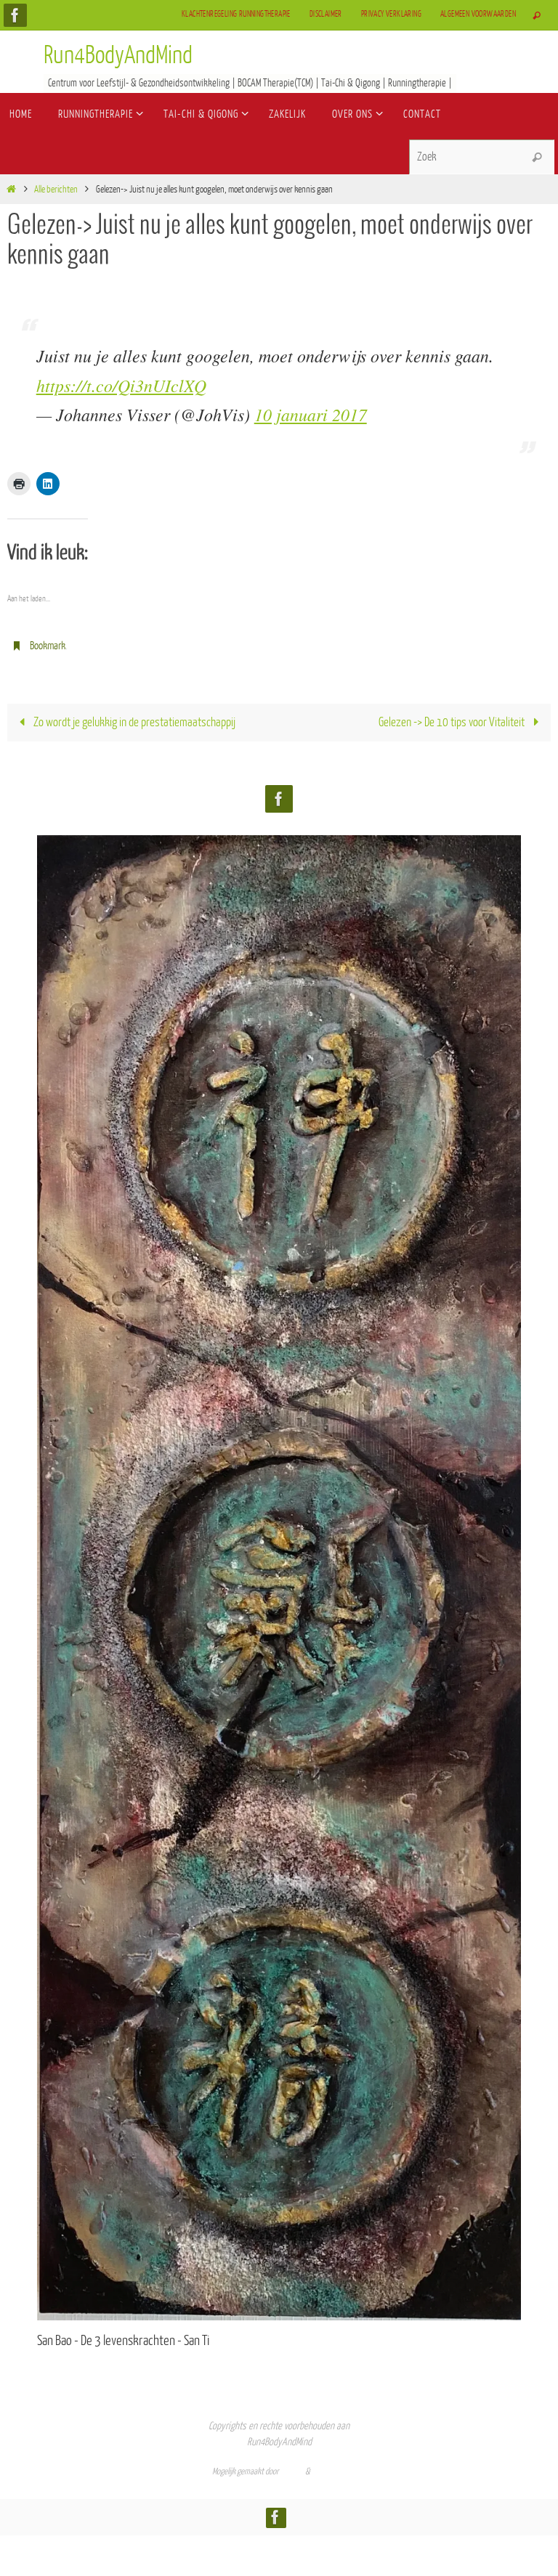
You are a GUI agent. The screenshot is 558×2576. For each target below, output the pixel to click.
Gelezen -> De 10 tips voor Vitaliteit (453, 719)
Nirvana (292, 2468)
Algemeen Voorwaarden (478, 14)
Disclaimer (326, 14)
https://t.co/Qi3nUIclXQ (121, 385)
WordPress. (329, 2468)
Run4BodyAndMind (118, 56)
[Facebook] (15, 15)
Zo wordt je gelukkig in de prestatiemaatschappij (133, 719)
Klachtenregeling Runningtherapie (236, 14)
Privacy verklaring (391, 14)
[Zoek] (537, 158)
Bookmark (48, 645)
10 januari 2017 (311, 414)
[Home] (11, 189)
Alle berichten (56, 189)
